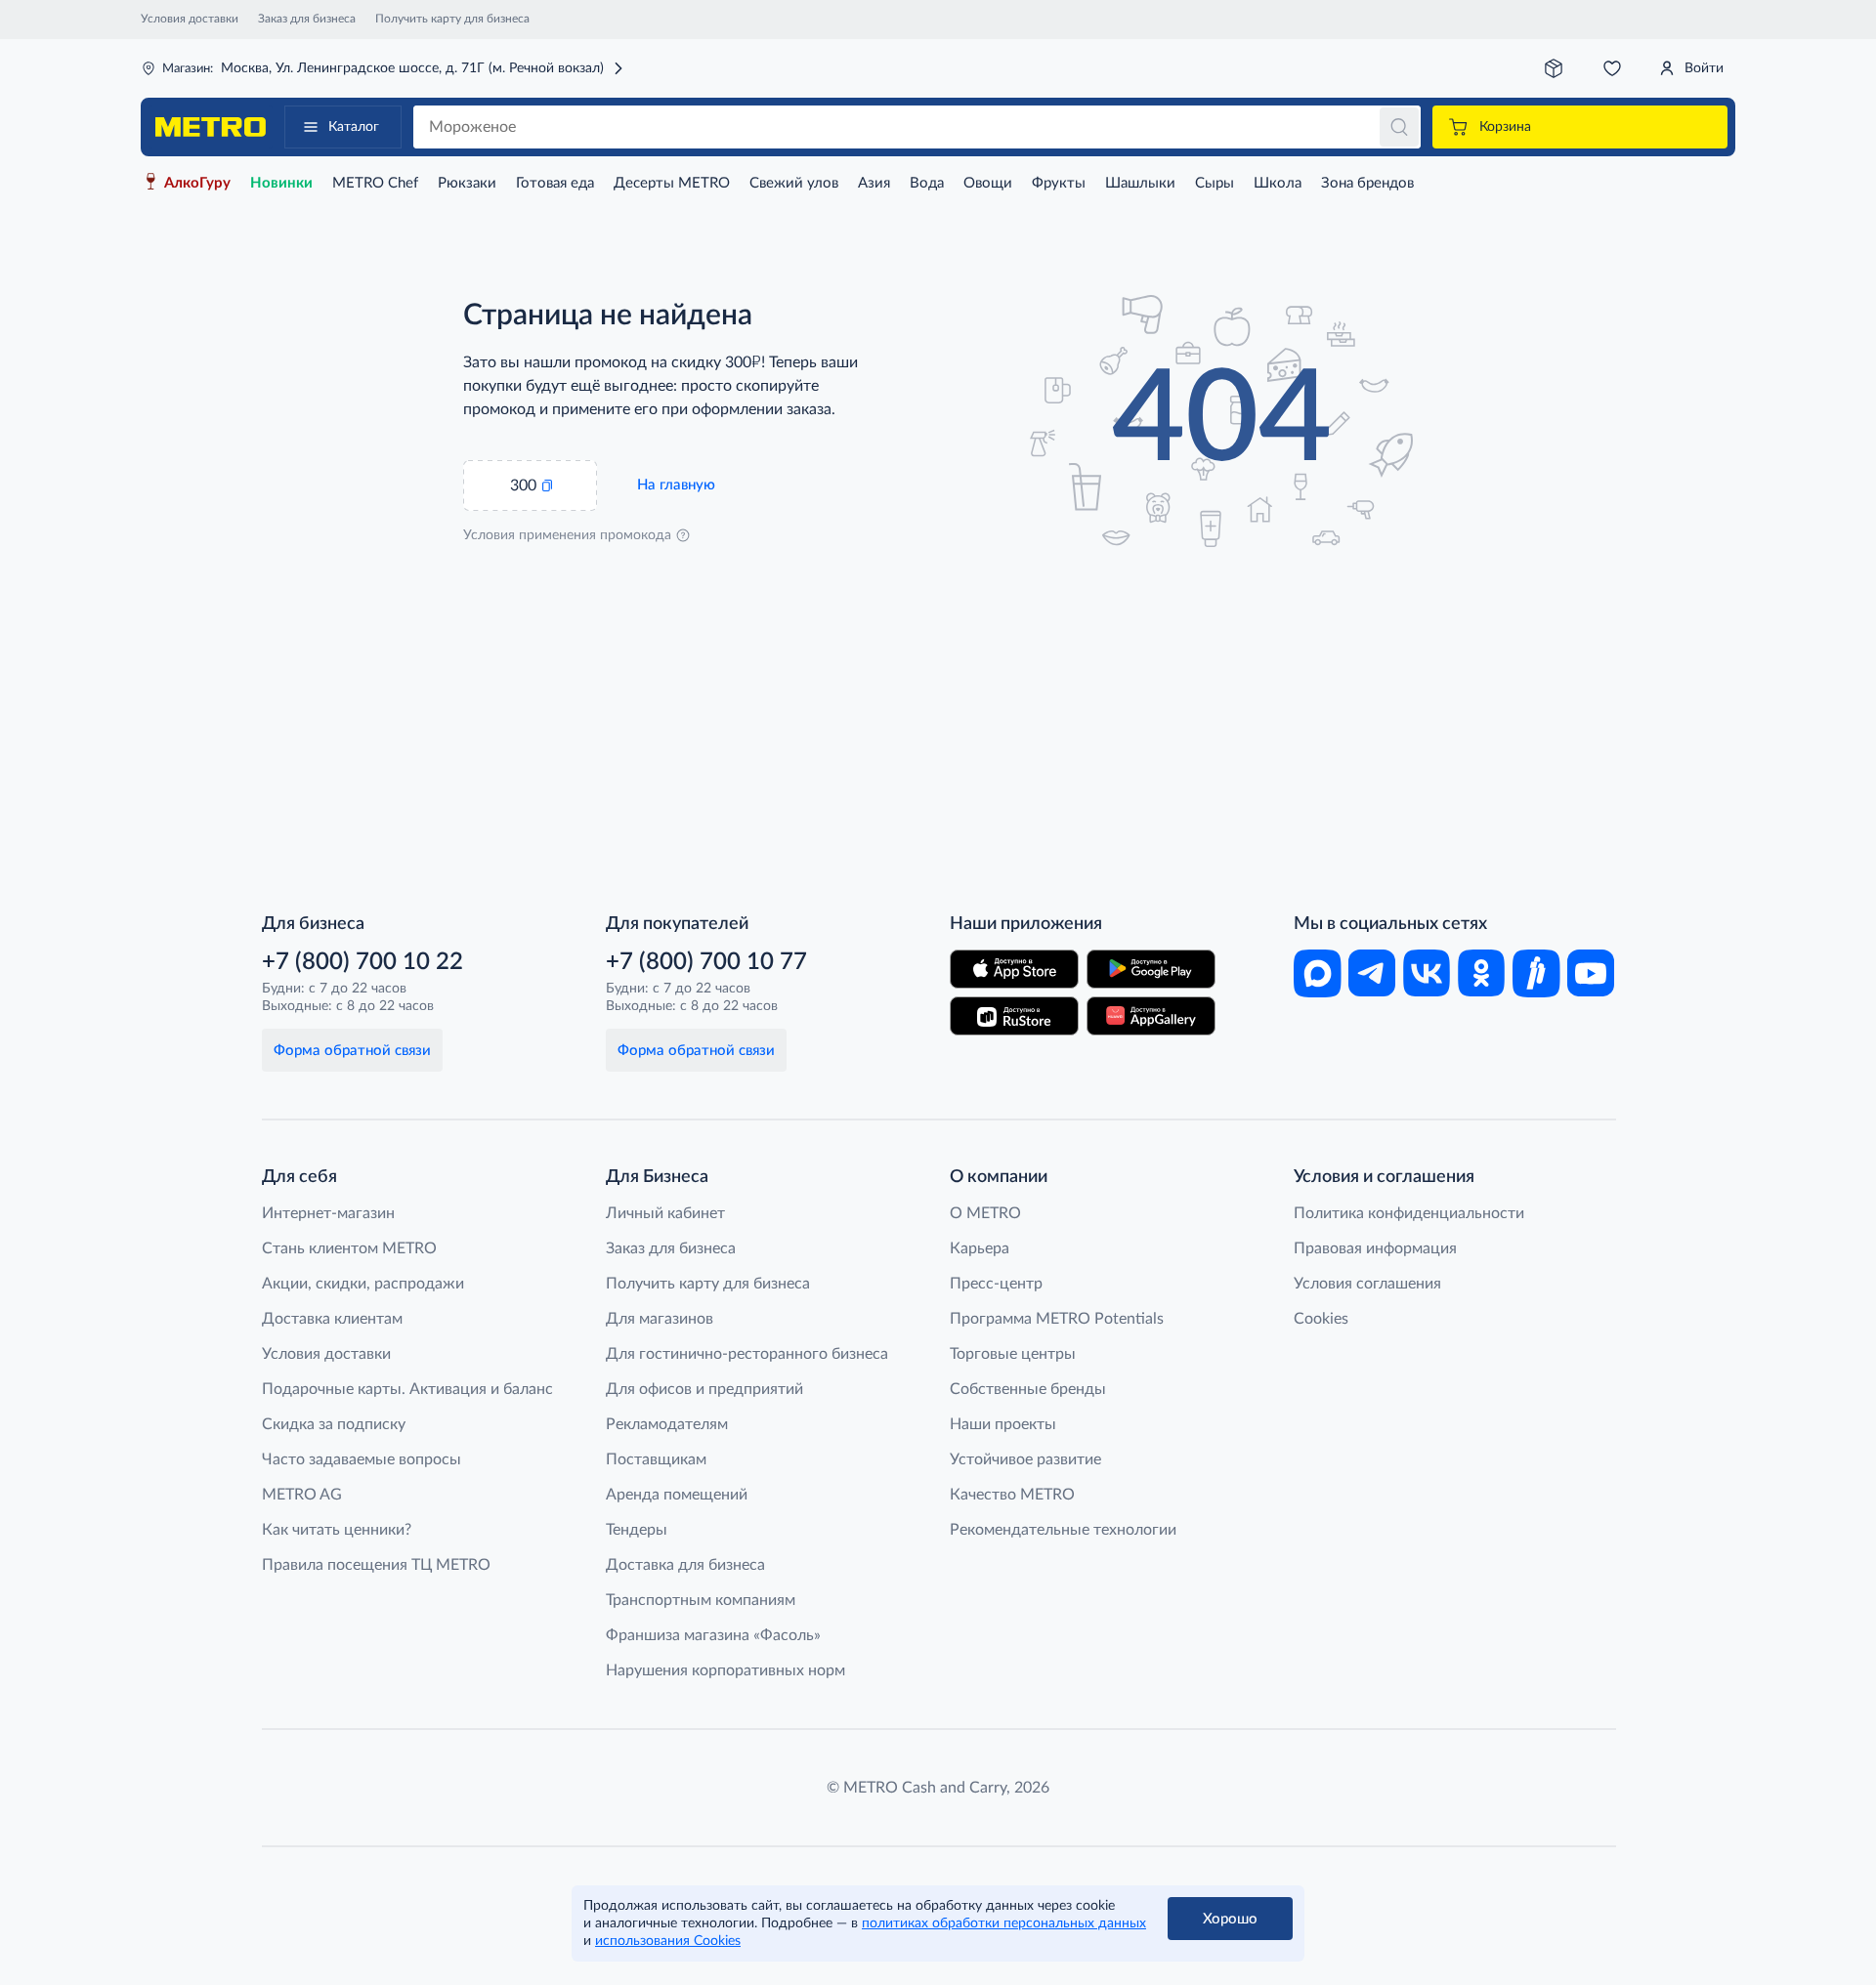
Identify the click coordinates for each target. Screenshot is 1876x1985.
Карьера (980, 1248)
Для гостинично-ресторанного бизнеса (747, 1354)
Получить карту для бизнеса (452, 19)
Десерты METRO (672, 183)
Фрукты (1059, 183)
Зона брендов (1367, 183)
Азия (874, 183)
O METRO (985, 1213)
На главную (676, 485)
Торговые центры (1013, 1354)
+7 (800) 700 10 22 (362, 962)
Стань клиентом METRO (349, 1248)
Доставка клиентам (332, 1319)
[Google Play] (1151, 969)
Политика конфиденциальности (1409, 1213)
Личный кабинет (665, 1213)
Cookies (1321, 1319)
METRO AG (302, 1495)
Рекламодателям (667, 1424)
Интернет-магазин (328, 1213)
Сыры (1215, 183)
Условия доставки (190, 19)
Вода (927, 183)
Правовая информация (1375, 1248)
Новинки (281, 183)
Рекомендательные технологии (1063, 1530)
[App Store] (1014, 969)
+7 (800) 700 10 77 (706, 962)
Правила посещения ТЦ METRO (376, 1565)
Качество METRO (1012, 1495)
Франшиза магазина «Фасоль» (713, 1635)
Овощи (988, 183)
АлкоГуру (197, 183)
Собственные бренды (1028, 1389)
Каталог (354, 127)
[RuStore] (1014, 1016)
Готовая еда (555, 183)
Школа (1278, 183)
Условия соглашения (1367, 1284)
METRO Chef (375, 183)
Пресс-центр (996, 1284)
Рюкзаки (467, 183)
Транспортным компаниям (701, 1600)
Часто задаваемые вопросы (362, 1459)
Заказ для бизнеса (307, 19)
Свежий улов (794, 183)
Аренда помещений (677, 1495)
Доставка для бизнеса (685, 1565)
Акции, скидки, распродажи (363, 1284)
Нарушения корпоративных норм (725, 1670)
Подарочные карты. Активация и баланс (407, 1389)
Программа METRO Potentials (1057, 1319)
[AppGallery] (1151, 1016)
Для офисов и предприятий (704, 1389)
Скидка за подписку (334, 1424)
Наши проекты (1003, 1424)
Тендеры (637, 1530)
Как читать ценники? (337, 1530)
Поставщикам (656, 1459)
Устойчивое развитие (1025, 1459)
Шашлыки (1140, 183)
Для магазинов (660, 1319)
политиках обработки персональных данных (1004, 1923)
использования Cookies (668, 1941)
